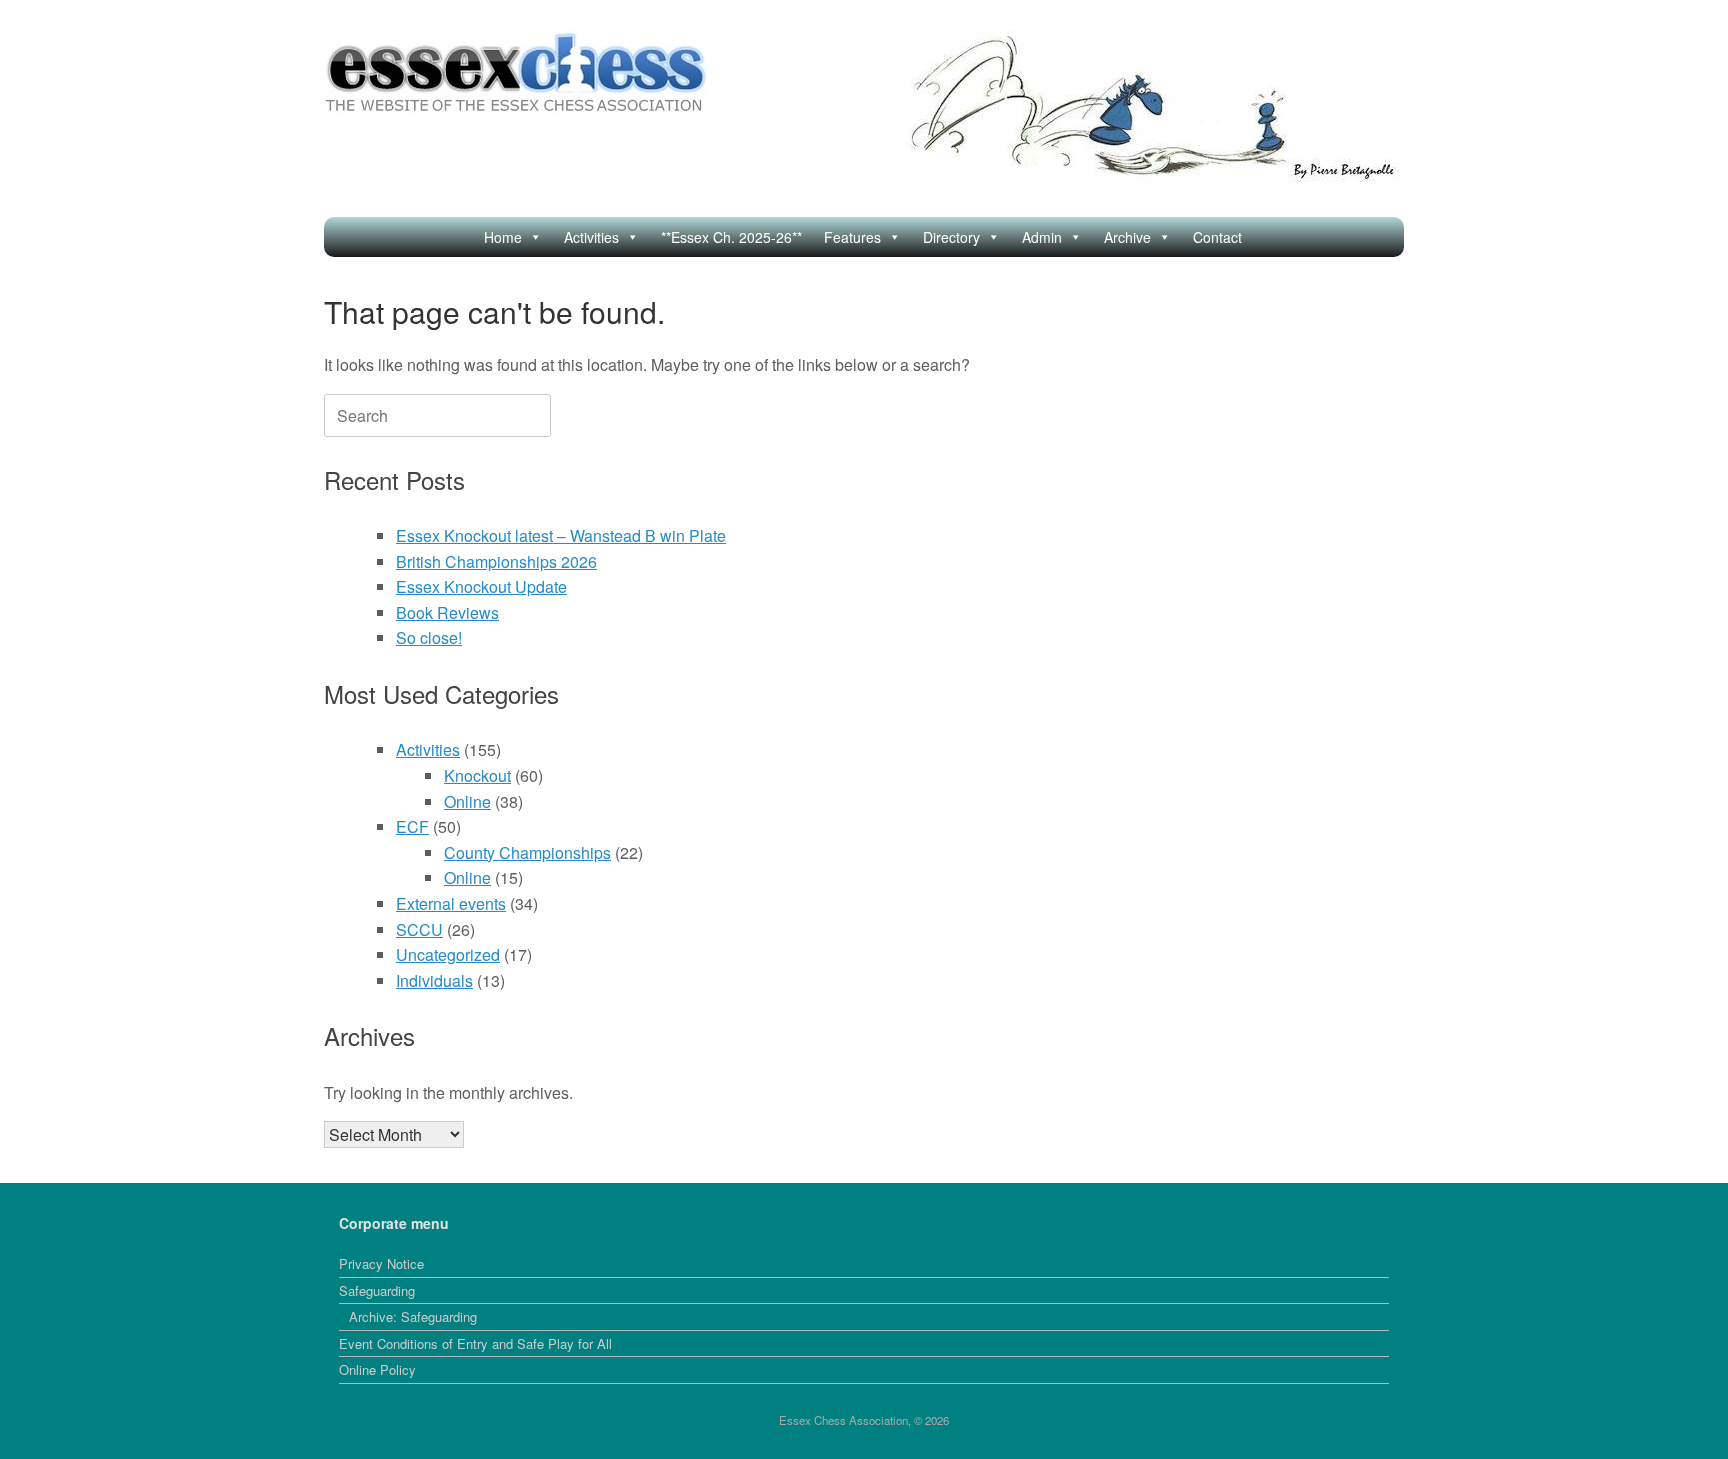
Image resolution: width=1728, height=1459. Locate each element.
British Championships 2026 (496, 561)
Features (852, 237)
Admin (1042, 237)
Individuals (434, 980)
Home (503, 237)
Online (467, 801)
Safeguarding (377, 1290)
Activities (591, 237)
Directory (951, 237)
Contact (1217, 237)
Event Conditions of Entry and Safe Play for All (475, 1343)
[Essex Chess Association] (517, 72)
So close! (429, 637)
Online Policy (377, 1369)
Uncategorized (448, 954)
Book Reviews (447, 612)
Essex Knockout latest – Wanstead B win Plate (561, 535)
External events (451, 903)
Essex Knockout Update (481, 586)
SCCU (419, 929)
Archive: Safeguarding (413, 1316)
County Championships (527, 852)
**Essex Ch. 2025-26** (731, 237)
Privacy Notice (381, 1263)
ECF (412, 826)
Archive (1127, 237)
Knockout (477, 775)
